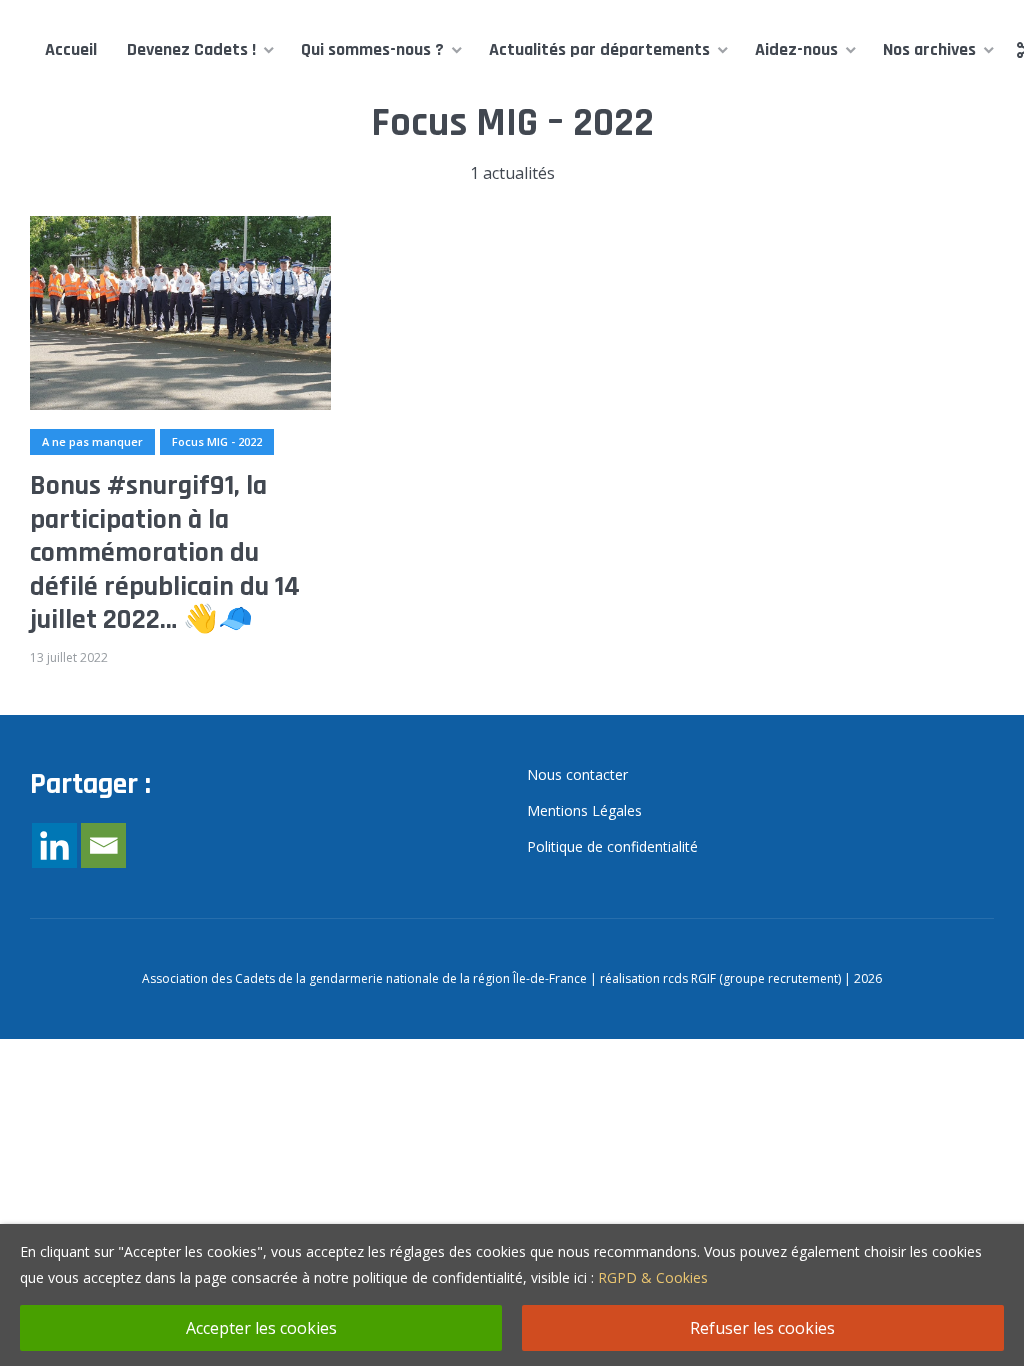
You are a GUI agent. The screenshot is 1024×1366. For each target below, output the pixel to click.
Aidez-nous (796, 49)
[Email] (103, 845)
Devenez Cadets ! (191, 49)
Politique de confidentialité (612, 846)
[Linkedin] (54, 845)
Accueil (71, 49)
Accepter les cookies (261, 1328)
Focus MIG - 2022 (217, 441)
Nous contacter (577, 774)
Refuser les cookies (762, 1328)
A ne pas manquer (92, 441)
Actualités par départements (599, 49)
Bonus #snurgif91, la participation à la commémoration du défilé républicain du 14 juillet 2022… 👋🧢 (165, 554)
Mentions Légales (584, 810)
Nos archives (929, 49)
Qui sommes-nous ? (372, 49)
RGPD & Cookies (653, 1277)
